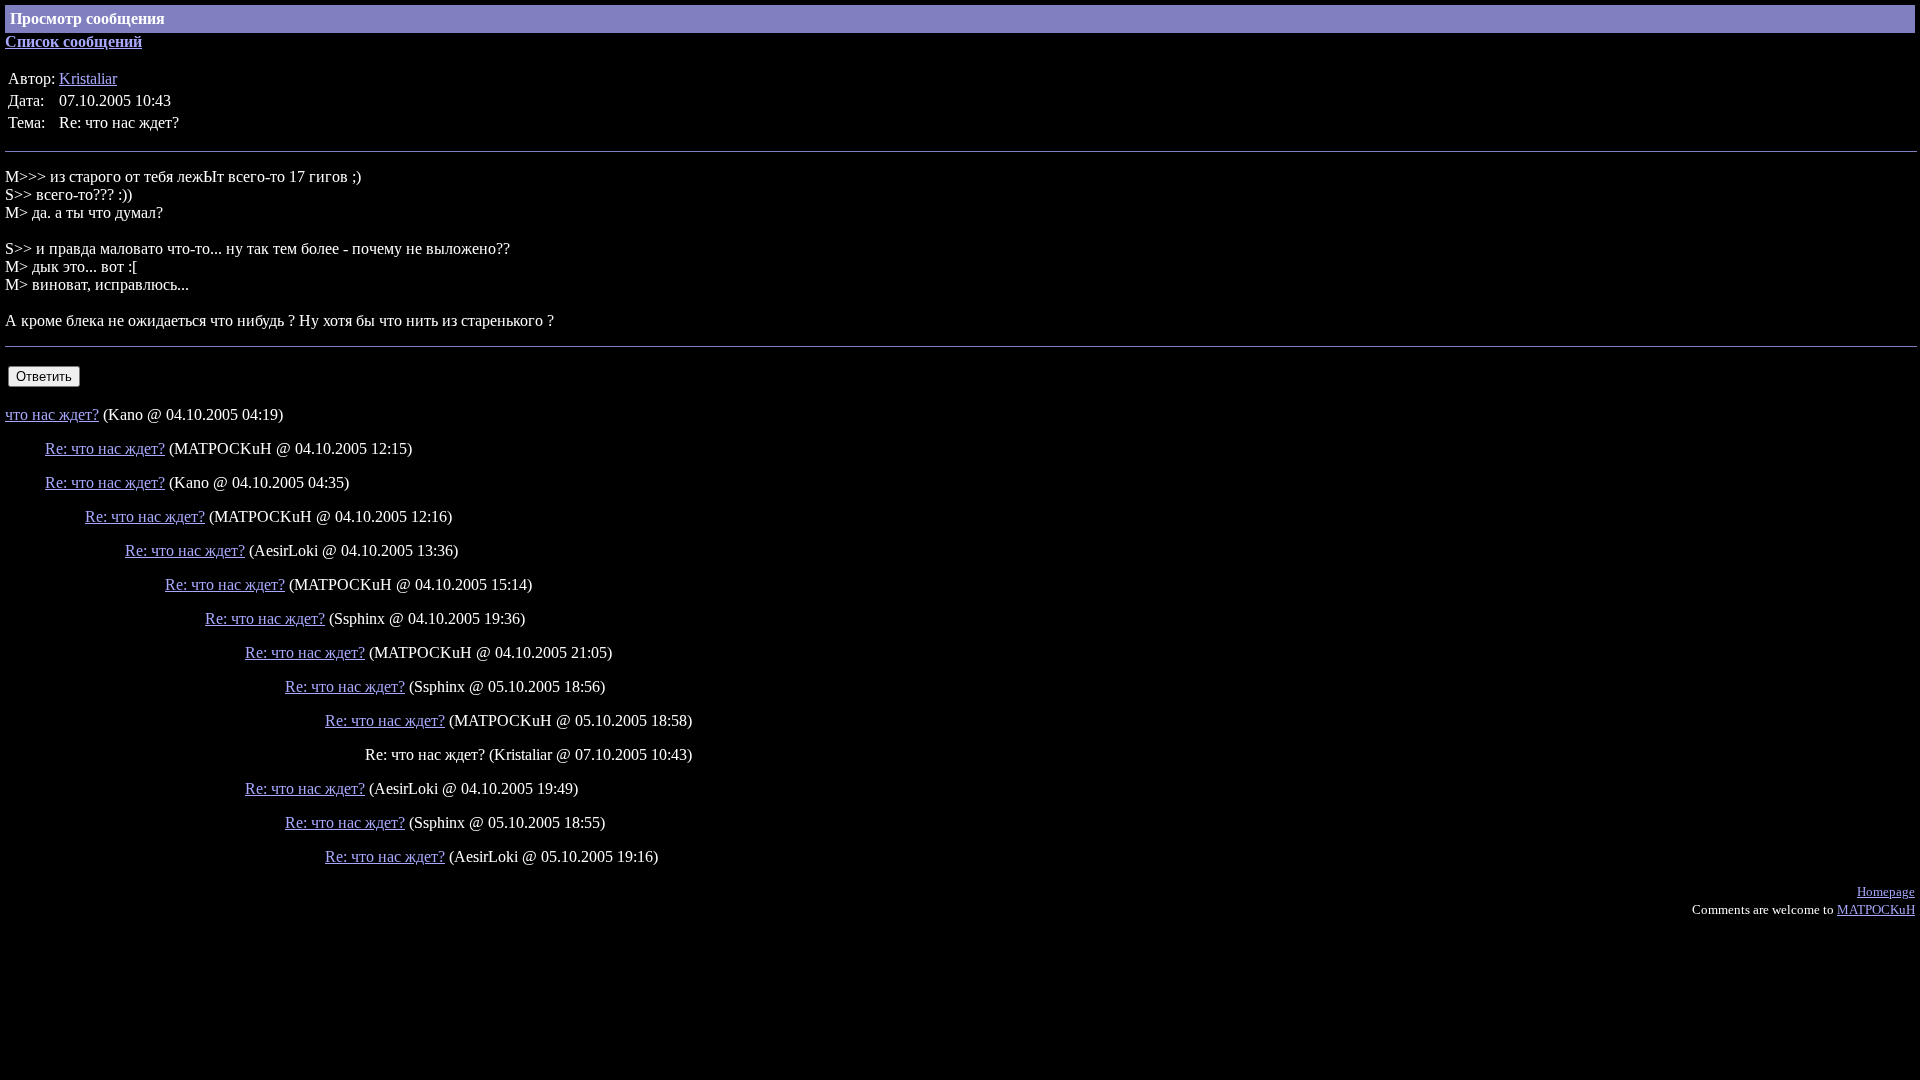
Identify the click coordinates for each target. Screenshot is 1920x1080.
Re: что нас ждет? (105, 448)
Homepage (1886, 891)
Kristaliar (88, 78)
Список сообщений (73, 41)
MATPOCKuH (1876, 909)
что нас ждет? (52, 414)
